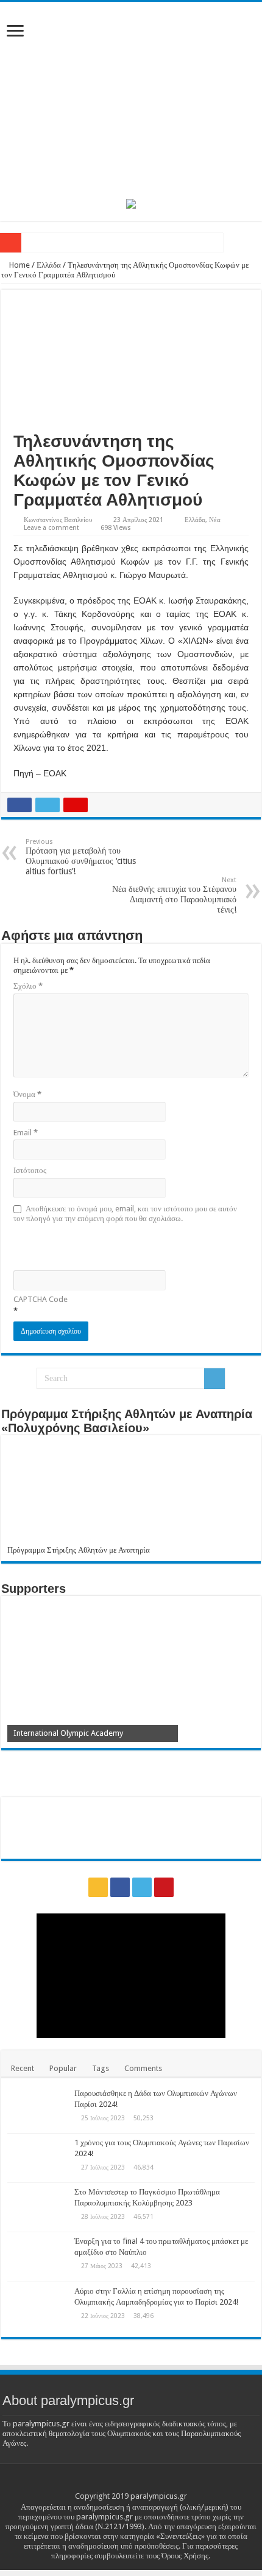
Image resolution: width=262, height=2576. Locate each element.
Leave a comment (51, 528)
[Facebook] (120, 1887)
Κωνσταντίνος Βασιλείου (58, 520)
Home (19, 265)
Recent (23, 2068)
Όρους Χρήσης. (186, 2556)
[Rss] (98, 1887)
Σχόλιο (28, 986)
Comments (143, 2068)
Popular (63, 2068)
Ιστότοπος (30, 1170)
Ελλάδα (49, 265)
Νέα (215, 520)
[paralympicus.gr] (131, 98)
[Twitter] (142, 1887)
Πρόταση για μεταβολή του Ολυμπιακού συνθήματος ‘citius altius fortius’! (81, 857)
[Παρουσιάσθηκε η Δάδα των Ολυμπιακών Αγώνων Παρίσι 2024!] (38, 2109)
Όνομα (27, 1094)
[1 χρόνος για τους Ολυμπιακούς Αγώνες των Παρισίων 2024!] (38, 2158)
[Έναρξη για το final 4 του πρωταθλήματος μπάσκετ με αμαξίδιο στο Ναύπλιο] (38, 2257)
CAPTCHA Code (41, 1299)
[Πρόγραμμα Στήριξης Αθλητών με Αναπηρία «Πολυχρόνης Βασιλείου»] (131, 1493)
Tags (101, 2068)
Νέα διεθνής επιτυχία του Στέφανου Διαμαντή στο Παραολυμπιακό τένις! (174, 895)
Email (26, 1133)
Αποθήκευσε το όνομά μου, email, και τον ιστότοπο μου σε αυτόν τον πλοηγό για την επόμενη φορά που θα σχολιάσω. (125, 1213)
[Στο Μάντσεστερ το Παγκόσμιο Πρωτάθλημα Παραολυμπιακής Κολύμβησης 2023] (38, 2207)
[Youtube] (164, 1887)
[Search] (214, 1379)
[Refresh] (101, 1246)
